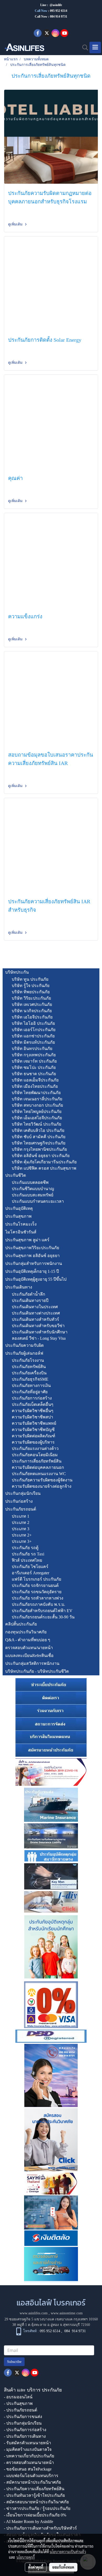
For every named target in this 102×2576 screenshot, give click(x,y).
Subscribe (14, 2362)
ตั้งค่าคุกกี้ (36, 2567)
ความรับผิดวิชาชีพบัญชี (33, 1430)
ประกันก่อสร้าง (19, 1501)
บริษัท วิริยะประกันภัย (31, 998)
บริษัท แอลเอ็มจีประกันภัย (35, 1080)
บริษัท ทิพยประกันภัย (31, 992)
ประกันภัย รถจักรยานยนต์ (35, 1585)
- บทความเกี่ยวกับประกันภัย (29, 2456)
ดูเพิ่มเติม (16, 224)
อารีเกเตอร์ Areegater (30, 1573)
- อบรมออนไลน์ (18, 2397)
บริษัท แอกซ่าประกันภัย (33, 1036)
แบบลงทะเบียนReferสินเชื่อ (29, 1656)
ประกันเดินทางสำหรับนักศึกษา (40, 1332)
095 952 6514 (59, 11)
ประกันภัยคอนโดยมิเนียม (35, 1455)
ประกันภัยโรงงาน (28, 1360)
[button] (83, 47)
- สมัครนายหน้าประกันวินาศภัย (32, 2482)
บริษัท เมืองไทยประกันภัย (35, 1086)
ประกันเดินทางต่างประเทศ (36, 1313)
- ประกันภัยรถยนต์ (21, 2410)
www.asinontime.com (67, 2313)
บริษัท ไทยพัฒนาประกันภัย (36, 1093)
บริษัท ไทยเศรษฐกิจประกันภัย (39, 1143)
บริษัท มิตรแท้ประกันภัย (33, 1042)
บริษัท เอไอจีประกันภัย (32, 1017)
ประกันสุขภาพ (18, 1216)
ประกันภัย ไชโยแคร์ (30, 1567)
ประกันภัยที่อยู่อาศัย (30, 1392)
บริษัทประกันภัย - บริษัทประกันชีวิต (37, 1671)
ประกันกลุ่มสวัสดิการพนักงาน (32, 1663)
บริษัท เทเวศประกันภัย (32, 1004)
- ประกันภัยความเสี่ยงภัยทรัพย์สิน (34, 2489)
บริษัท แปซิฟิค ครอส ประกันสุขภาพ (44, 1168)
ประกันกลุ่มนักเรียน (23, 1493)
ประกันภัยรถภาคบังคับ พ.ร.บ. (38, 1604)
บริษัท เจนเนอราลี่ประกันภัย (37, 1099)
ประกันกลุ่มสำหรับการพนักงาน (34, 1263)
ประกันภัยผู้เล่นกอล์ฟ (24, 1353)
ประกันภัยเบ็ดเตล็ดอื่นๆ (33, 1404)
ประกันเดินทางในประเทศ (35, 1307)
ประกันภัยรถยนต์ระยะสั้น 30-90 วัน (43, 1617)
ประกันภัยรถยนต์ (21, 1509)
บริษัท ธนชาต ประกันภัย (34, 1074)
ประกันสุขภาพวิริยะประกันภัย (32, 1248)
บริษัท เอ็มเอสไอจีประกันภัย (37, 1118)
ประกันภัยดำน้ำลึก (29, 1294)
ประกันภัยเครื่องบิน (29, 1373)
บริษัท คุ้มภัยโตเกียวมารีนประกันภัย (44, 1162)
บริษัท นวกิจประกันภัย (32, 1011)
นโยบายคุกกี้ (26, 2557)
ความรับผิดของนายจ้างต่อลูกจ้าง (42, 1486)
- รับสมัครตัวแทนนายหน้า (27, 2443)
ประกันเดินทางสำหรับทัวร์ (35, 1319)
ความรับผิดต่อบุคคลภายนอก (38, 1467)
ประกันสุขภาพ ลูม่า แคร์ (27, 1240)
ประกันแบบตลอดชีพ (30, 1182)
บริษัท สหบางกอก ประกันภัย (37, 1105)
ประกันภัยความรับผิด (24, 1345)
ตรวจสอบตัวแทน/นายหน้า (29, 1648)
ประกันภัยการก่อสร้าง (32, 1398)
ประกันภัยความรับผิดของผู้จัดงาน (42, 1480)
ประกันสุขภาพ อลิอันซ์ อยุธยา (32, 1256)
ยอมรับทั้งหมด (63, 2567)
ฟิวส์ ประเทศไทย (27, 1560)
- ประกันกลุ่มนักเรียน (23, 2423)
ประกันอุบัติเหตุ (19, 1208)
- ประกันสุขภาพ (18, 2403)
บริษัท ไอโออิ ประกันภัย (33, 1023)
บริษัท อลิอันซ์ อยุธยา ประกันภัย (41, 1156)
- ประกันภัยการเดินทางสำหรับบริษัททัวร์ (40, 2528)
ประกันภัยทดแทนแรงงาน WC (39, 1474)
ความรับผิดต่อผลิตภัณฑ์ (33, 1436)
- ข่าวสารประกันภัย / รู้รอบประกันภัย (37, 2508)
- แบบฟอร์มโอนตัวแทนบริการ (31, 2476)
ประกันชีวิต (16, 1175)
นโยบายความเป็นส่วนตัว (68, 2552)
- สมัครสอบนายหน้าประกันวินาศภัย (36, 2502)
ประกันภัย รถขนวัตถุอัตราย (37, 1592)
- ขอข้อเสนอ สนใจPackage (28, 2469)
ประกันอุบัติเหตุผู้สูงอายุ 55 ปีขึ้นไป (36, 1279)
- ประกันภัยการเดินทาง (25, 2436)
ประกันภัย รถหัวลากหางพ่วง (38, 1598)
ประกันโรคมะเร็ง (21, 1224)
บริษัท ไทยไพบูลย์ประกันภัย (37, 1112)
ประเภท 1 (21, 1516)
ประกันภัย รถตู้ (25, 1548)
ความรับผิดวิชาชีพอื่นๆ (33, 1411)
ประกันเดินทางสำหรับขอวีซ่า (38, 1326)
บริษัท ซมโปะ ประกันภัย (34, 1067)
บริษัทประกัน (17, 972)
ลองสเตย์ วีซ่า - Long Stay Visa (39, 1338)
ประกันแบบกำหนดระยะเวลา (38, 1201)
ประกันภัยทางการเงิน (31, 1385)
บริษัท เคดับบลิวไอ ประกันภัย (38, 1130)
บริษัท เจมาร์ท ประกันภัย (34, 1061)
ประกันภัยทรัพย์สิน (29, 1367)
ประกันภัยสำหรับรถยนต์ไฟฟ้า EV (42, 1611)
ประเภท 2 (21, 1522)
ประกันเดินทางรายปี (30, 1300)
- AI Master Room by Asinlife (29, 2522)
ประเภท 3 (21, 1529)
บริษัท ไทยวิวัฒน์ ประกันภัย (36, 1124)
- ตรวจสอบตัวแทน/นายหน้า (29, 2462)
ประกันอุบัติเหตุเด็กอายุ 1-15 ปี (32, 1271)
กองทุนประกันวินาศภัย (26, 1632)
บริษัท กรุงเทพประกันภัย (34, 1055)
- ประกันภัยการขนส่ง (23, 2417)
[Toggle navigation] (95, 47)
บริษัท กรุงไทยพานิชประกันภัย (39, 1149)
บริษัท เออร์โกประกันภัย (34, 1030)
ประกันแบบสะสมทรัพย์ (33, 1195)
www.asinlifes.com (34, 2313)
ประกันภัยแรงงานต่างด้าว (35, 1448)
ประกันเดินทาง (19, 1287)
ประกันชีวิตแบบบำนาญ (33, 1189)
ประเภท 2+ (22, 1535)
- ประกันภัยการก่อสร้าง (25, 2430)
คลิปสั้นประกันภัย (21, 1624)
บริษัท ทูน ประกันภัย (30, 979)
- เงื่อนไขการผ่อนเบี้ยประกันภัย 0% (35, 2515)
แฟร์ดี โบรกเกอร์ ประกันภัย (36, 1579)
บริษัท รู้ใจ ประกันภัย (31, 986)
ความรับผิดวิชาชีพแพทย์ (34, 1423)
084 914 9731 (75, 2331)
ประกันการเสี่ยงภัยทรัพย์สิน (37, 1461)
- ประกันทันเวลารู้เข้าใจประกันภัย (34, 2495)
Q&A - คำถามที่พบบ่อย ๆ (28, 1640)
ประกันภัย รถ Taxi (28, 1554)
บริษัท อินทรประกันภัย (32, 1049)
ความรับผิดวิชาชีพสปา (32, 1417)
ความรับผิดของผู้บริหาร (33, 1442)
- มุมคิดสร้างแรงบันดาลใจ (28, 2449)
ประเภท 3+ (22, 1541)
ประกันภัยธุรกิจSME (30, 1379)
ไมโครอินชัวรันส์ (21, 1232)
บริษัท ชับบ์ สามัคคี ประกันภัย (39, 1137)
